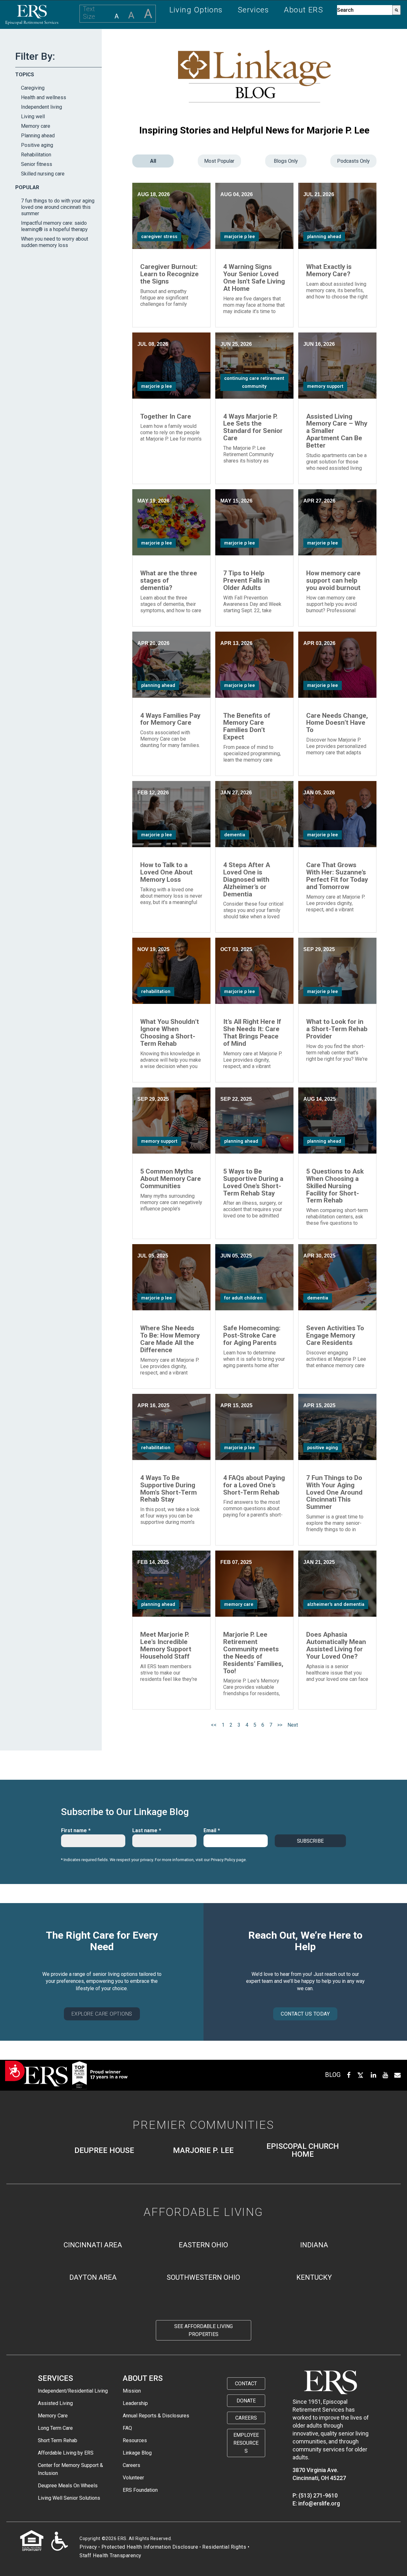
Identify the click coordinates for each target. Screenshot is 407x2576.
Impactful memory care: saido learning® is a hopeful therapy (54, 226)
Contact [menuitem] (246, 2384)
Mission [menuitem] (132, 2391)
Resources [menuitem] (135, 2440)
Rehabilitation (36, 155)
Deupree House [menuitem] (104, 2151)
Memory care (36, 126)
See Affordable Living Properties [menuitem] (203, 2330)
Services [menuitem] (254, 10)
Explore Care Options (102, 2014)
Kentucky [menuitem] (314, 2277)
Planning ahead (38, 136)
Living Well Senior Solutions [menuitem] (69, 2498)
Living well (33, 116)
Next (293, 1725)
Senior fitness (37, 164)
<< (214, 1725)
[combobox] (365, 10)
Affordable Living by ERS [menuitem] (66, 2453)
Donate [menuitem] (246, 2401)
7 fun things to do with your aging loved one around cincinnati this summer (58, 207)
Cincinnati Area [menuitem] (93, 2245)
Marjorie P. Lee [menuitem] (203, 2151)
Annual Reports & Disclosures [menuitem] (156, 2416)
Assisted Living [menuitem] (55, 2403)
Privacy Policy (223, 1860)
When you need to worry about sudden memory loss (55, 242)
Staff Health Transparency (110, 2555)
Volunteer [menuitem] (133, 2478)
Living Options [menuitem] (196, 10)
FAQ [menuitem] (127, 2428)
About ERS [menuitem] (304, 10)
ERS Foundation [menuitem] (140, 2490)
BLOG (333, 2075)
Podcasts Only (353, 161)
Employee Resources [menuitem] (246, 2443)
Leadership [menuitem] (135, 2403)
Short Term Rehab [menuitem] (58, 2440)
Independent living (41, 107)
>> (280, 1725)
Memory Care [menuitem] (53, 2416)
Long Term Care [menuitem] (55, 2428)
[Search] (397, 10)
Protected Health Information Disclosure (150, 2547)
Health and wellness (44, 97)
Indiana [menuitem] (314, 2245)
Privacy (88, 2547)
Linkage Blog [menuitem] (137, 2453)
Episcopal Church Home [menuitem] (303, 2150)
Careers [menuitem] (131, 2465)
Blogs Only (286, 161)
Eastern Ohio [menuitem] (203, 2245)
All (153, 161)
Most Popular (219, 161)
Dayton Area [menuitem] (93, 2277)
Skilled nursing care (43, 174)
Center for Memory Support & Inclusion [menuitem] (70, 2469)
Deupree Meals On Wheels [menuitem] (68, 2486)
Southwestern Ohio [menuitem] (203, 2277)
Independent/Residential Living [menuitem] (73, 2391)
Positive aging (37, 145)
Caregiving (33, 88)
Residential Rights (224, 2547)
